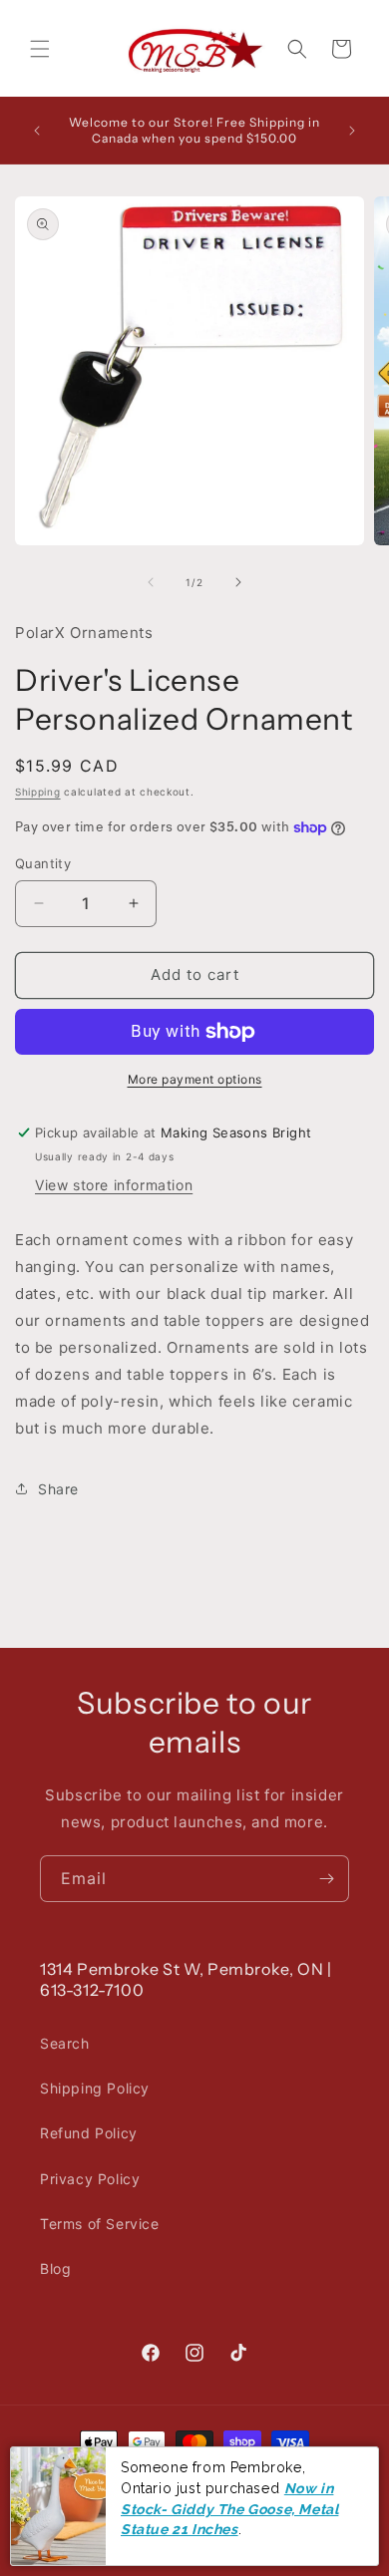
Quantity (43, 863)
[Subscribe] (326, 1879)
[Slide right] (238, 582)
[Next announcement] (352, 131)
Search (65, 2043)
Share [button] (58, 1489)
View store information (114, 1185)
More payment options (195, 1079)
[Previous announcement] (37, 131)
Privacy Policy (90, 2179)
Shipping (38, 792)
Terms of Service (100, 2224)
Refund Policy (89, 2133)
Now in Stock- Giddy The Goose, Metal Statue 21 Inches (229, 2509)
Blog (55, 2268)
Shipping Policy (95, 2088)
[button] (40, 49)
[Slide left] (151, 582)
